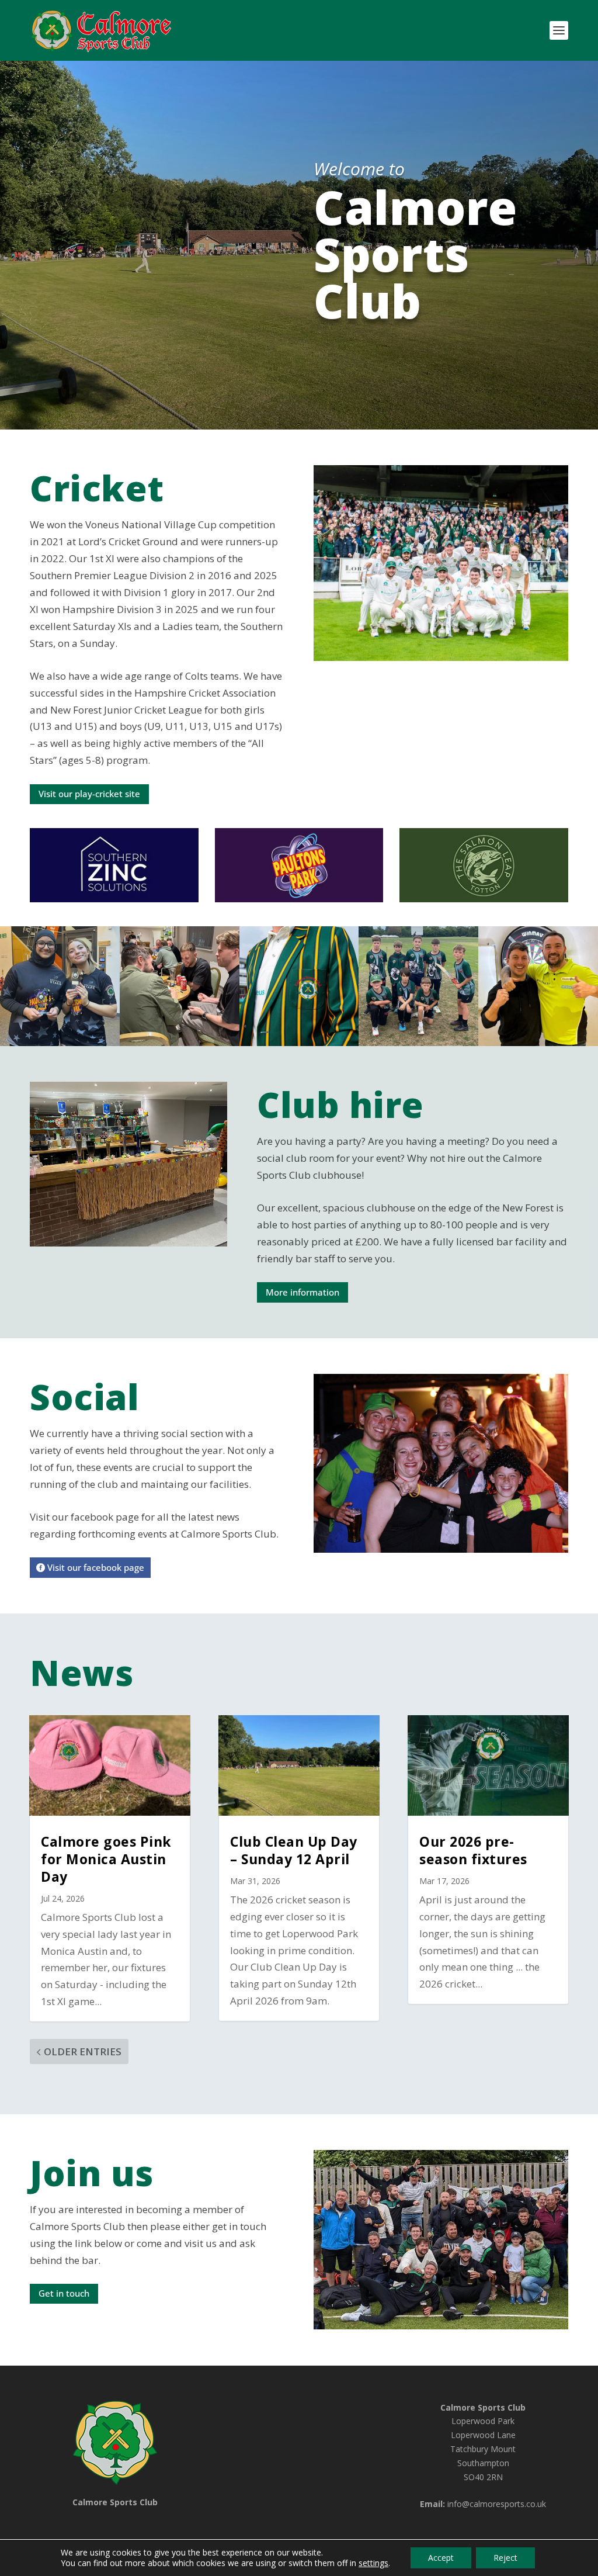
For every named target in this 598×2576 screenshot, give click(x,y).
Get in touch (64, 2293)
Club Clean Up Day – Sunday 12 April (294, 1850)
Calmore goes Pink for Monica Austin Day (106, 1859)
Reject (505, 2558)
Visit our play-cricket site (89, 794)
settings (373, 2563)
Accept (441, 2558)
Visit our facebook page (96, 1567)
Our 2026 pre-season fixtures (473, 1850)
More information (303, 1292)
